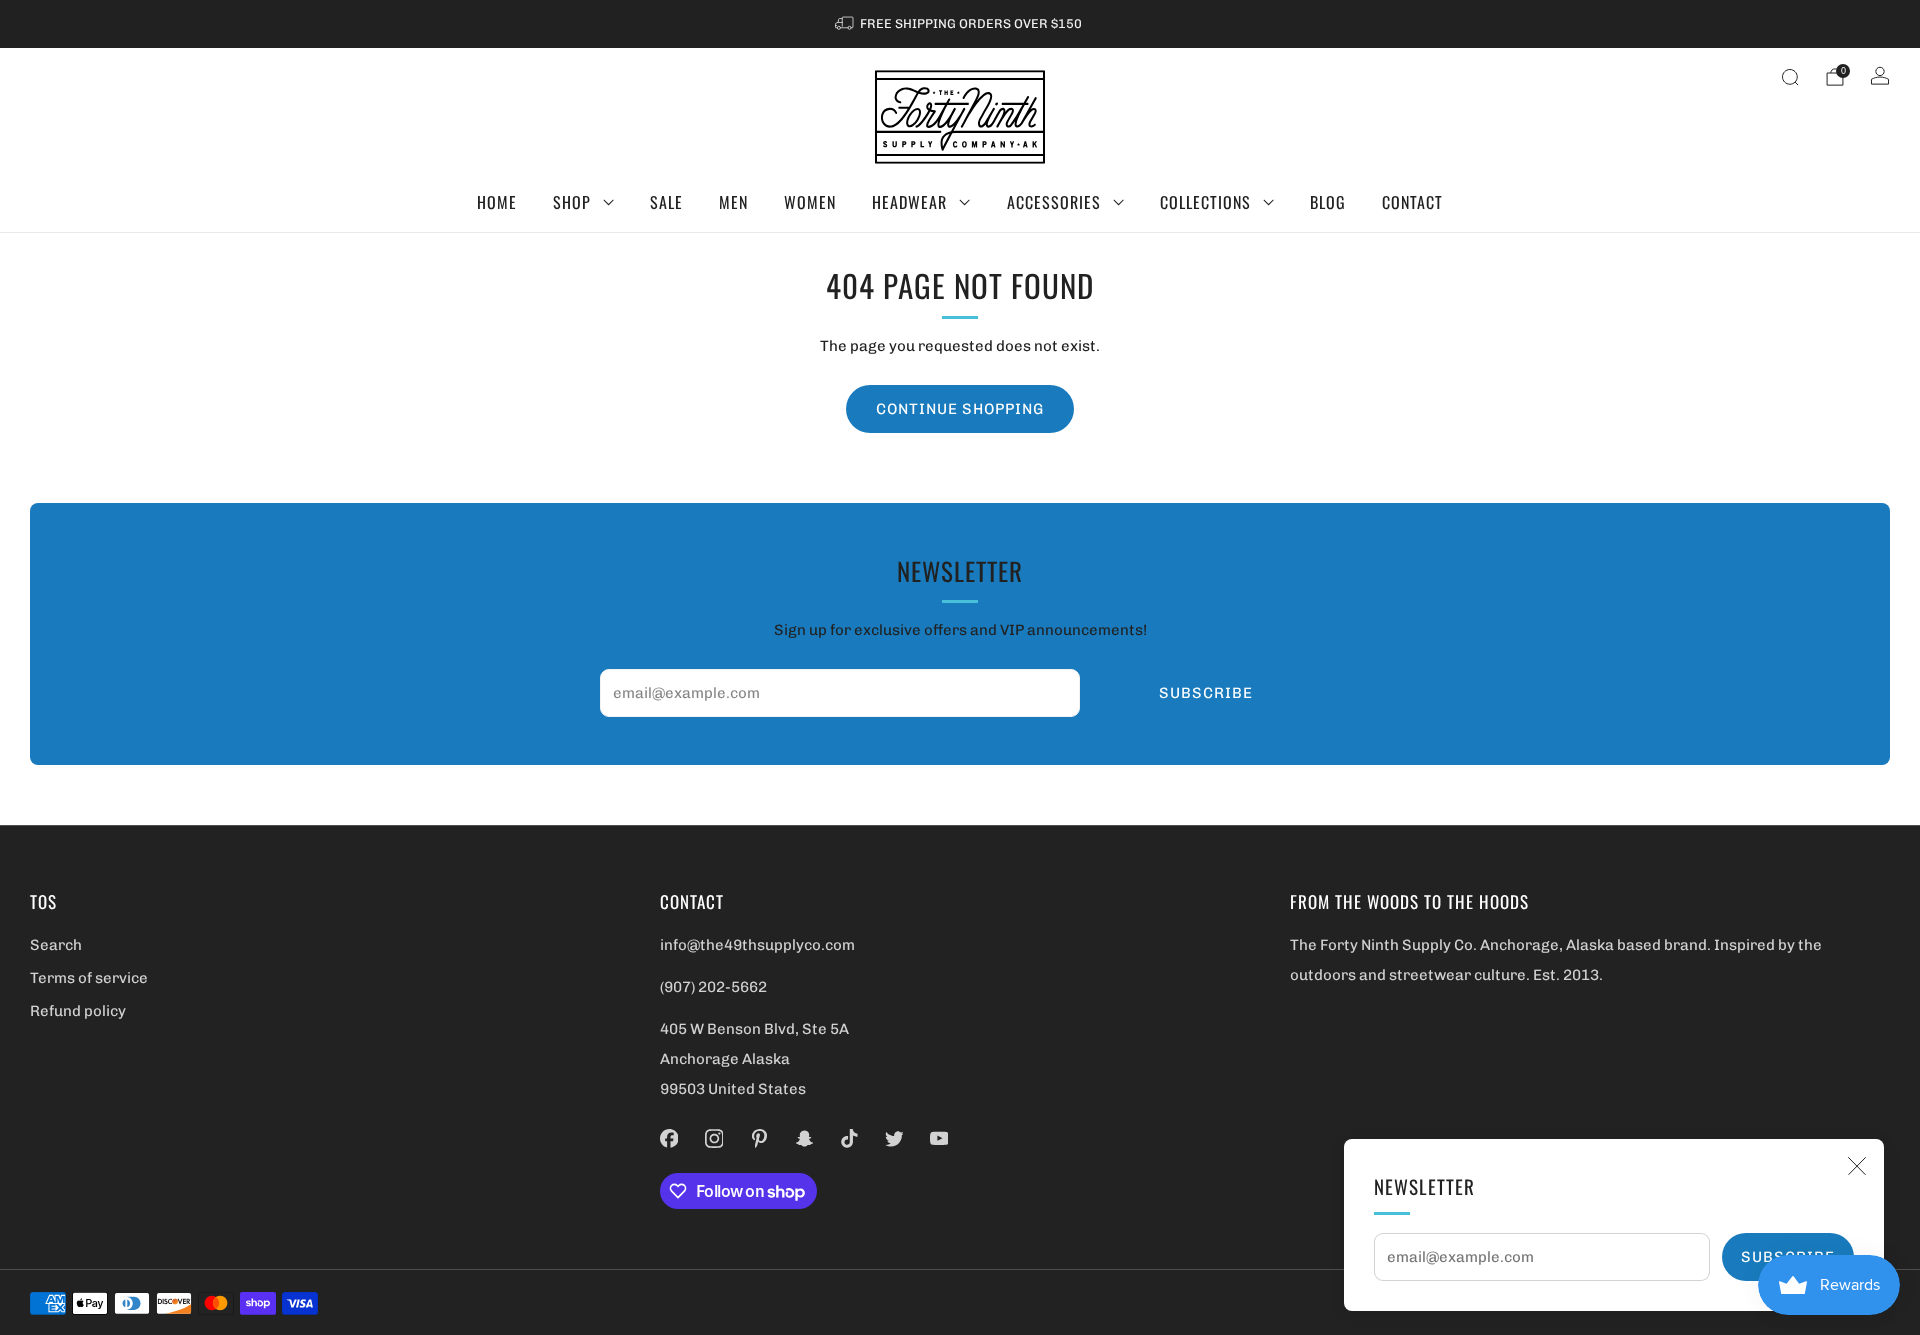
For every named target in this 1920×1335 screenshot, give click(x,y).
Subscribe (1206, 693)
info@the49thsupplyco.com (757, 945)
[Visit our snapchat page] (803, 1138)
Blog (1328, 202)
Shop (572, 202)
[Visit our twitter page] (893, 1138)
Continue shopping (960, 409)
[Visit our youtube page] (938, 1138)
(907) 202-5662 (713, 987)
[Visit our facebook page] (668, 1138)
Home (497, 202)
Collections (1205, 202)
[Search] (1790, 77)
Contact (1412, 202)
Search (56, 945)
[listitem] (960, 24)
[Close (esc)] (1857, 1166)
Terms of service (89, 978)
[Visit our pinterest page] (758, 1138)
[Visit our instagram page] (713, 1138)
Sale (666, 202)
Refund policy (78, 1011)
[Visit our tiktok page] (848, 1138)
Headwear (909, 202)
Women (810, 202)
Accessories (1054, 202)
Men (733, 202)
